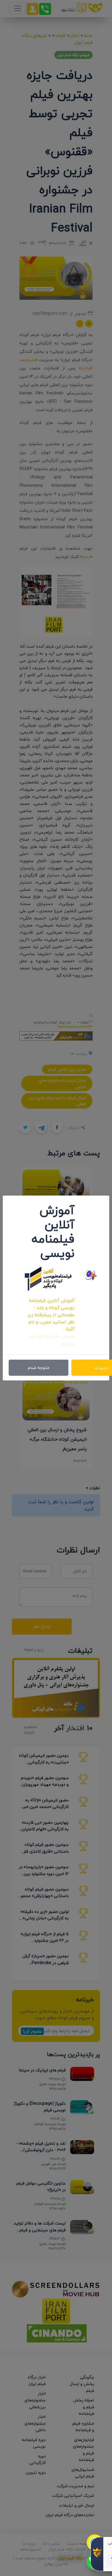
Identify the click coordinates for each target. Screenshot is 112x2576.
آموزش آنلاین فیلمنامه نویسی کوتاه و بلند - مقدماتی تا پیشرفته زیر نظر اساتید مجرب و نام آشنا (51, 1315)
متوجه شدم (39, 1368)
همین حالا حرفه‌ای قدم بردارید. (51, 1340)
